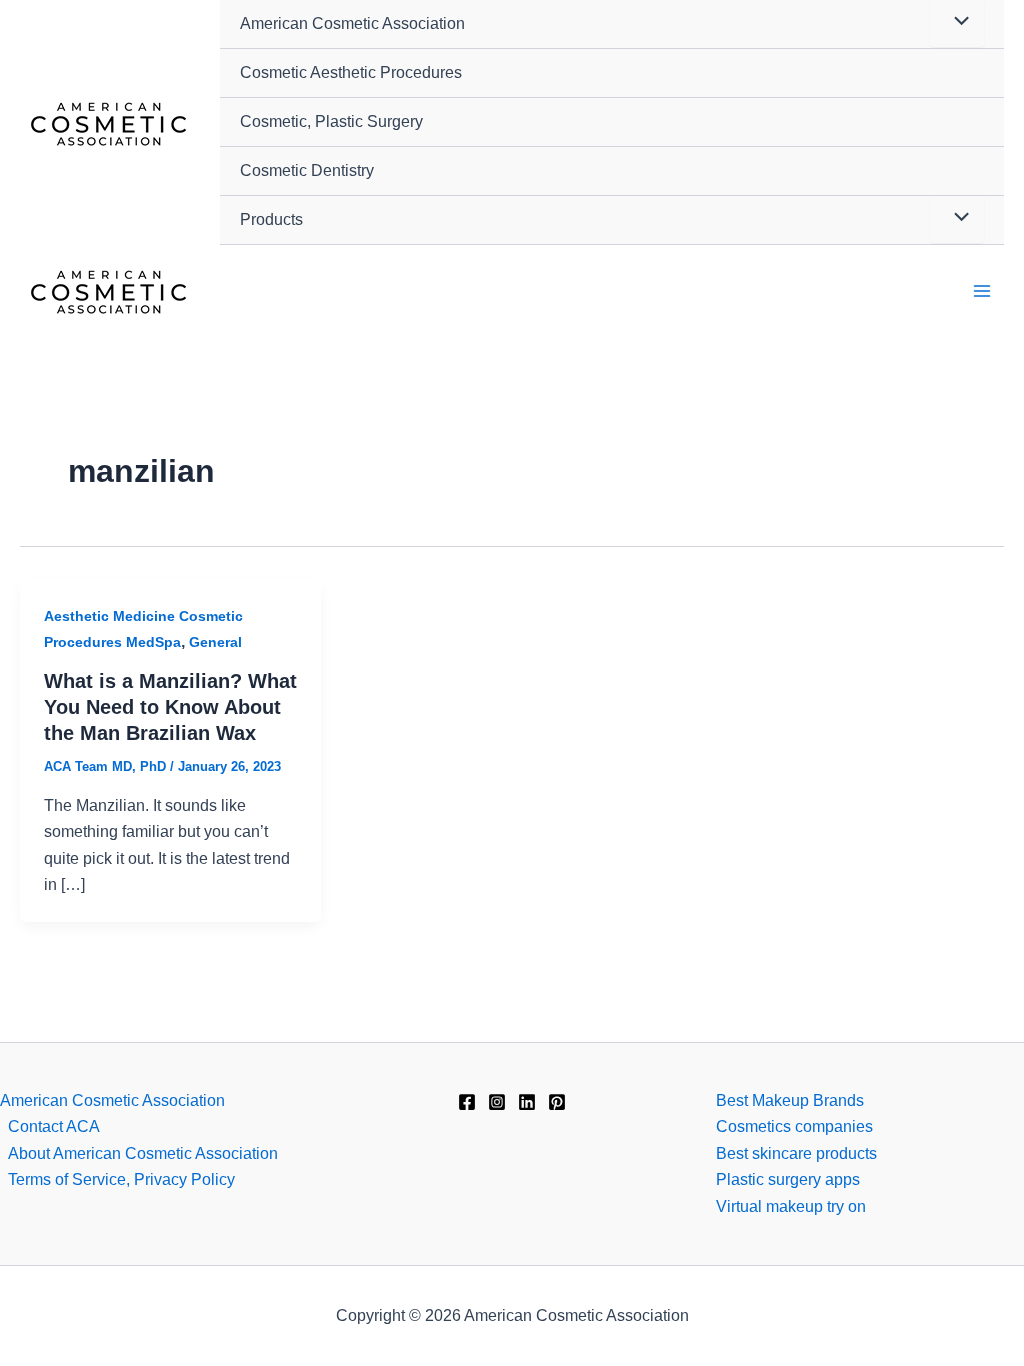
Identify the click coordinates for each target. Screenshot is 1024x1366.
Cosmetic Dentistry (307, 170)
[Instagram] (497, 1102)
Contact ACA (54, 1126)
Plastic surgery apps (788, 1179)
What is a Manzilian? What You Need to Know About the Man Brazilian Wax (170, 707)
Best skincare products (796, 1153)
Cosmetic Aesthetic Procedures (351, 72)
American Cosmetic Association (352, 23)
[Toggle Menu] (957, 219)
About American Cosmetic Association (143, 1153)
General (215, 642)
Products (271, 219)
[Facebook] (467, 1102)
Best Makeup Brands (790, 1100)
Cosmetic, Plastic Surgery (331, 121)
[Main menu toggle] (982, 291)
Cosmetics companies (794, 1126)
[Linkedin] (527, 1102)
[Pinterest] (557, 1102)
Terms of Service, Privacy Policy (121, 1179)
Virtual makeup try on (791, 1206)
